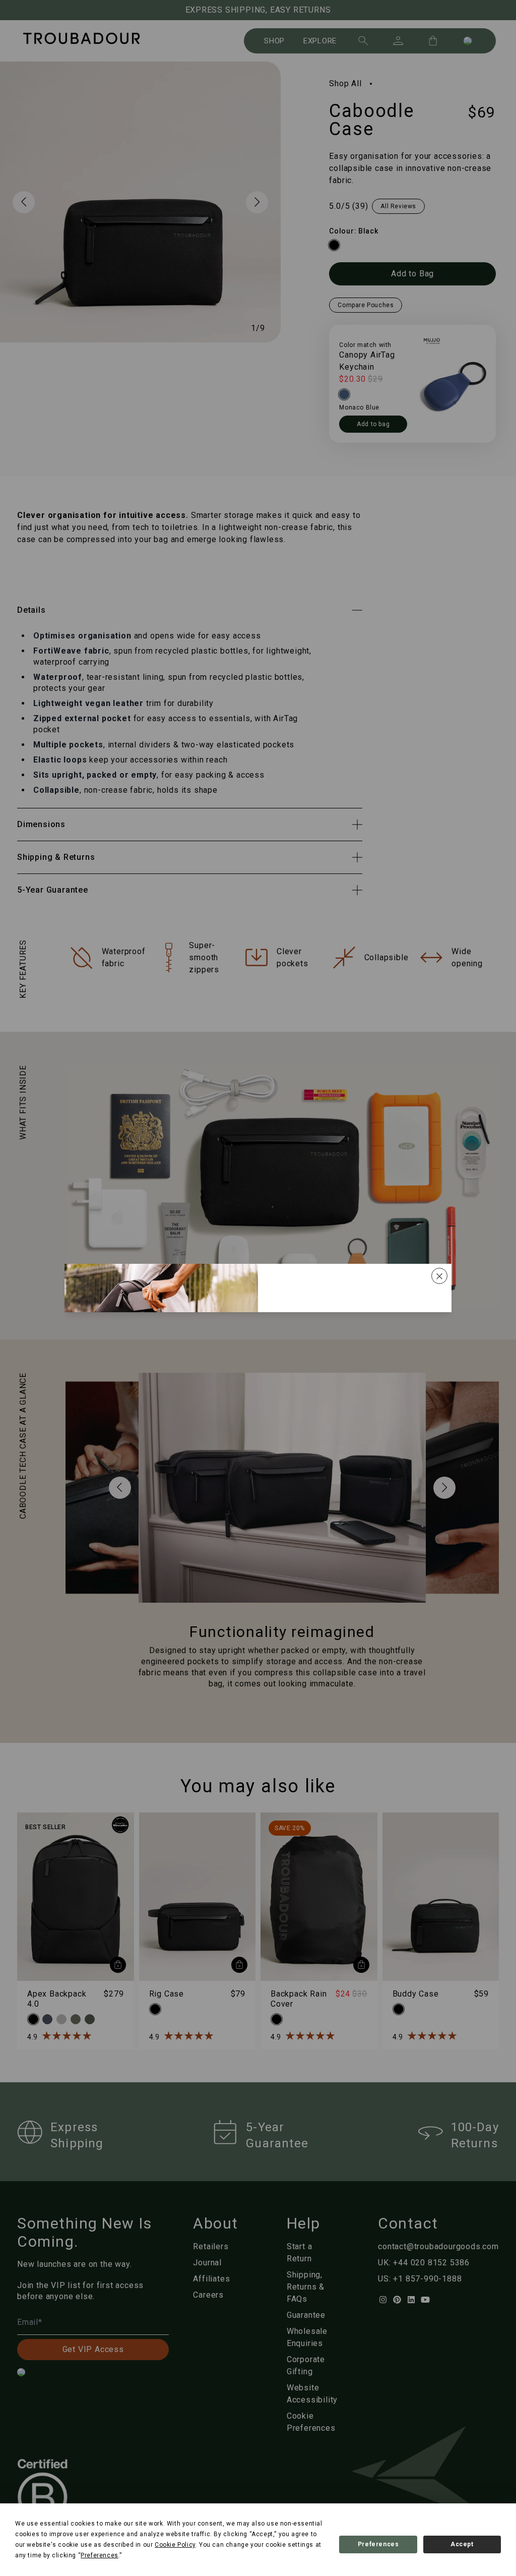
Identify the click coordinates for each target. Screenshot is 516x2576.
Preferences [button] (100, 2555)
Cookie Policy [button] (175, 2545)
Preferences (378, 2544)
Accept (462, 2544)
